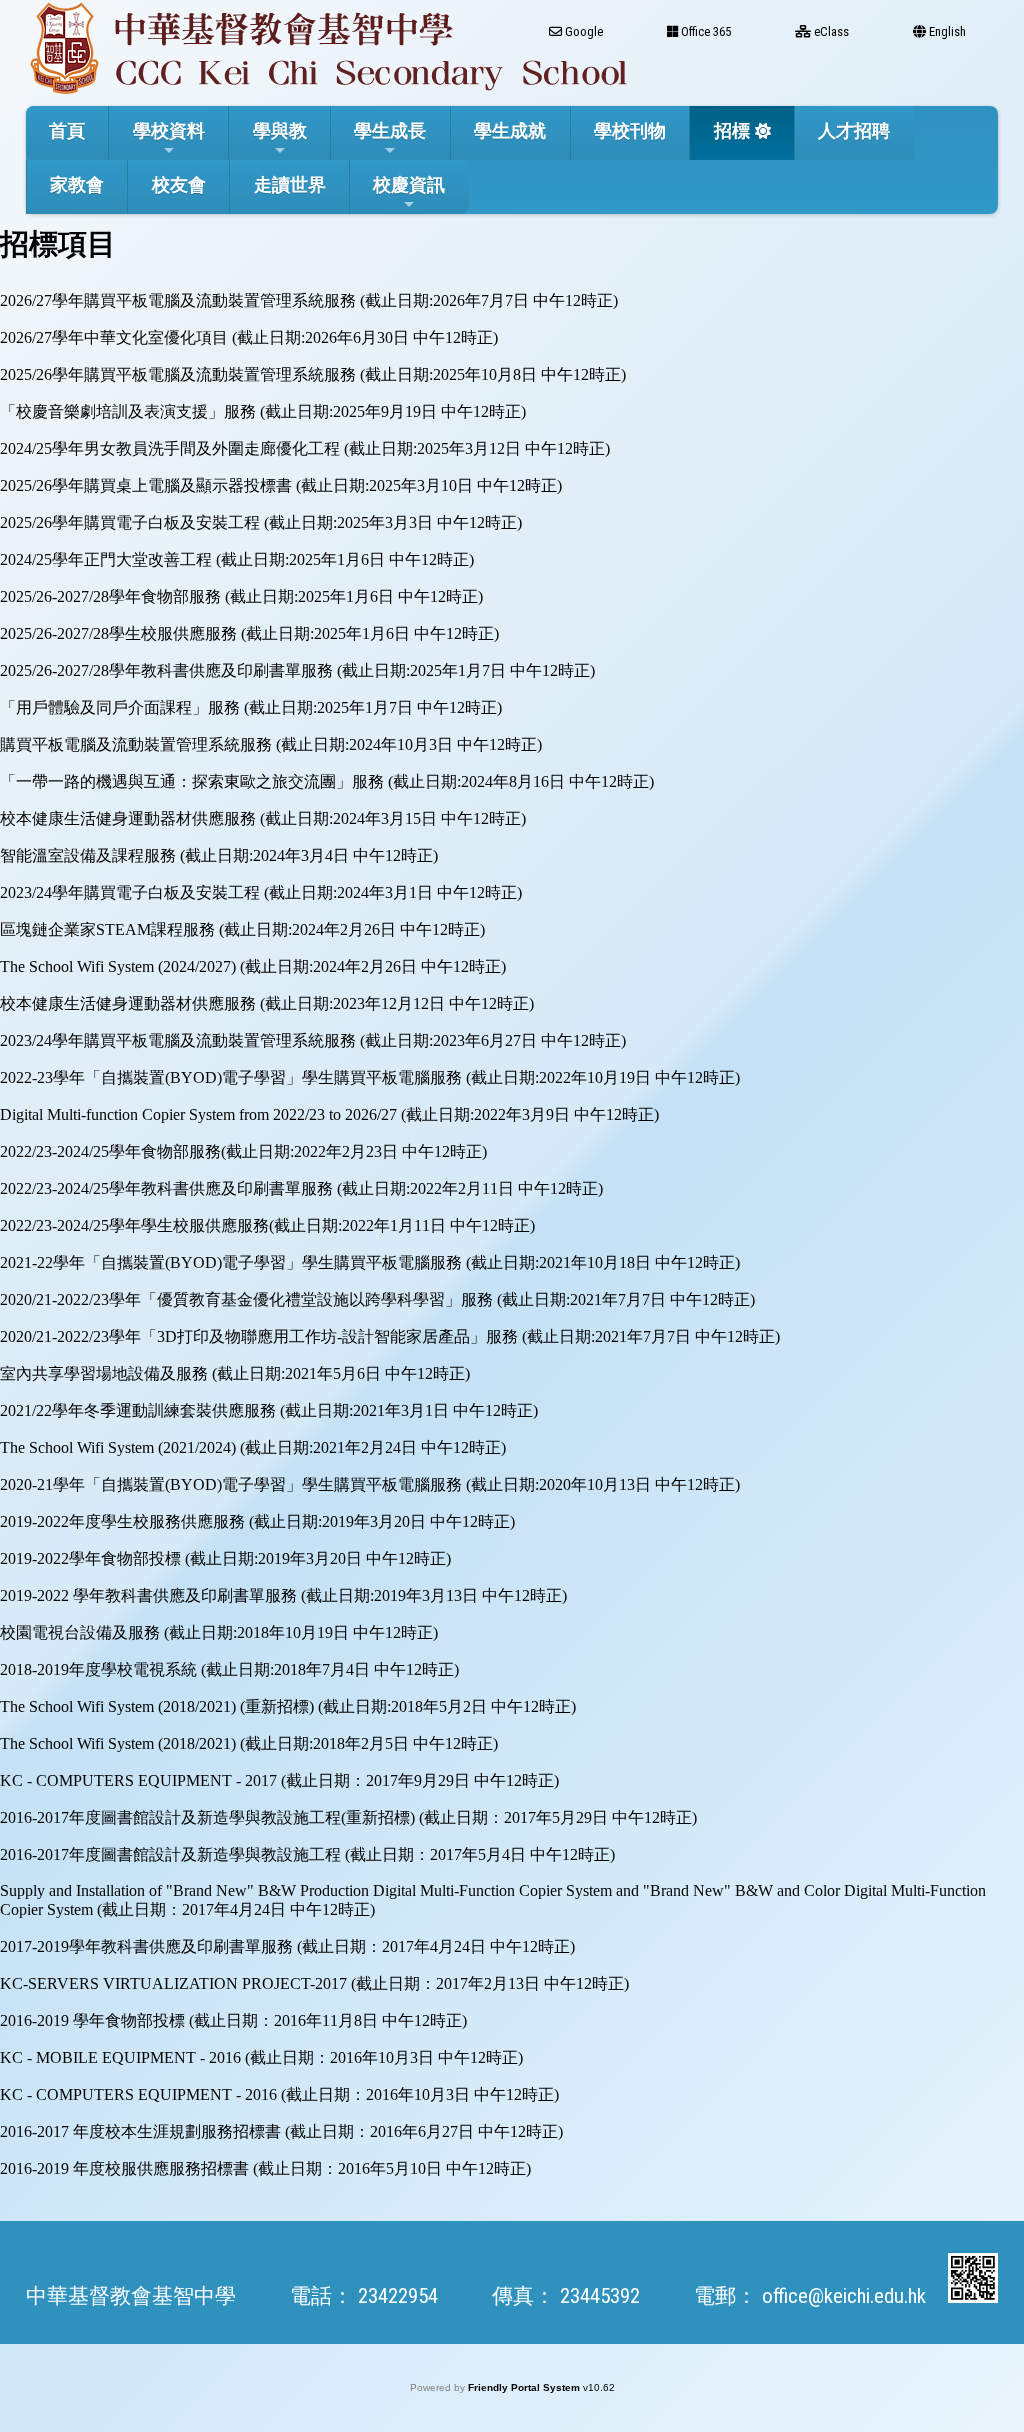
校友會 (179, 184)
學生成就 (510, 130)
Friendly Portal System (525, 2387)
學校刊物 (630, 130)
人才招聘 (854, 130)
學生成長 (390, 130)
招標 (732, 130)
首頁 (67, 130)
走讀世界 (290, 184)
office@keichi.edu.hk (844, 2296)
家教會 (77, 184)
